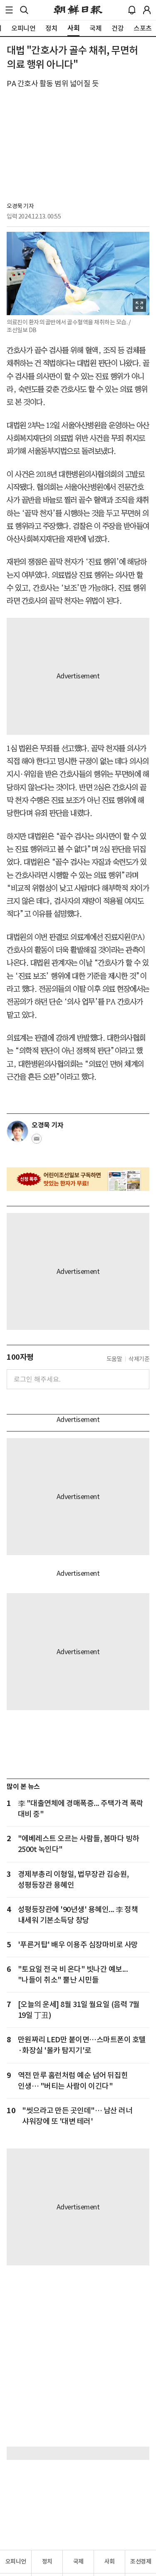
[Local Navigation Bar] (9, 10)
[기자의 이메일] (37, 1141)
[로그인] (147, 10)
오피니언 (16, 2561)
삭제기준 (139, 1359)
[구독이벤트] (78, 1179)
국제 (78, 2561)
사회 (110, 2561)
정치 (47, 2561)
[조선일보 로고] (78, 10)
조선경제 (141, 2561)
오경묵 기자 (20, 206)
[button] (9, 10)
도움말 (114, 1359)
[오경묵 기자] (17, 1131)
